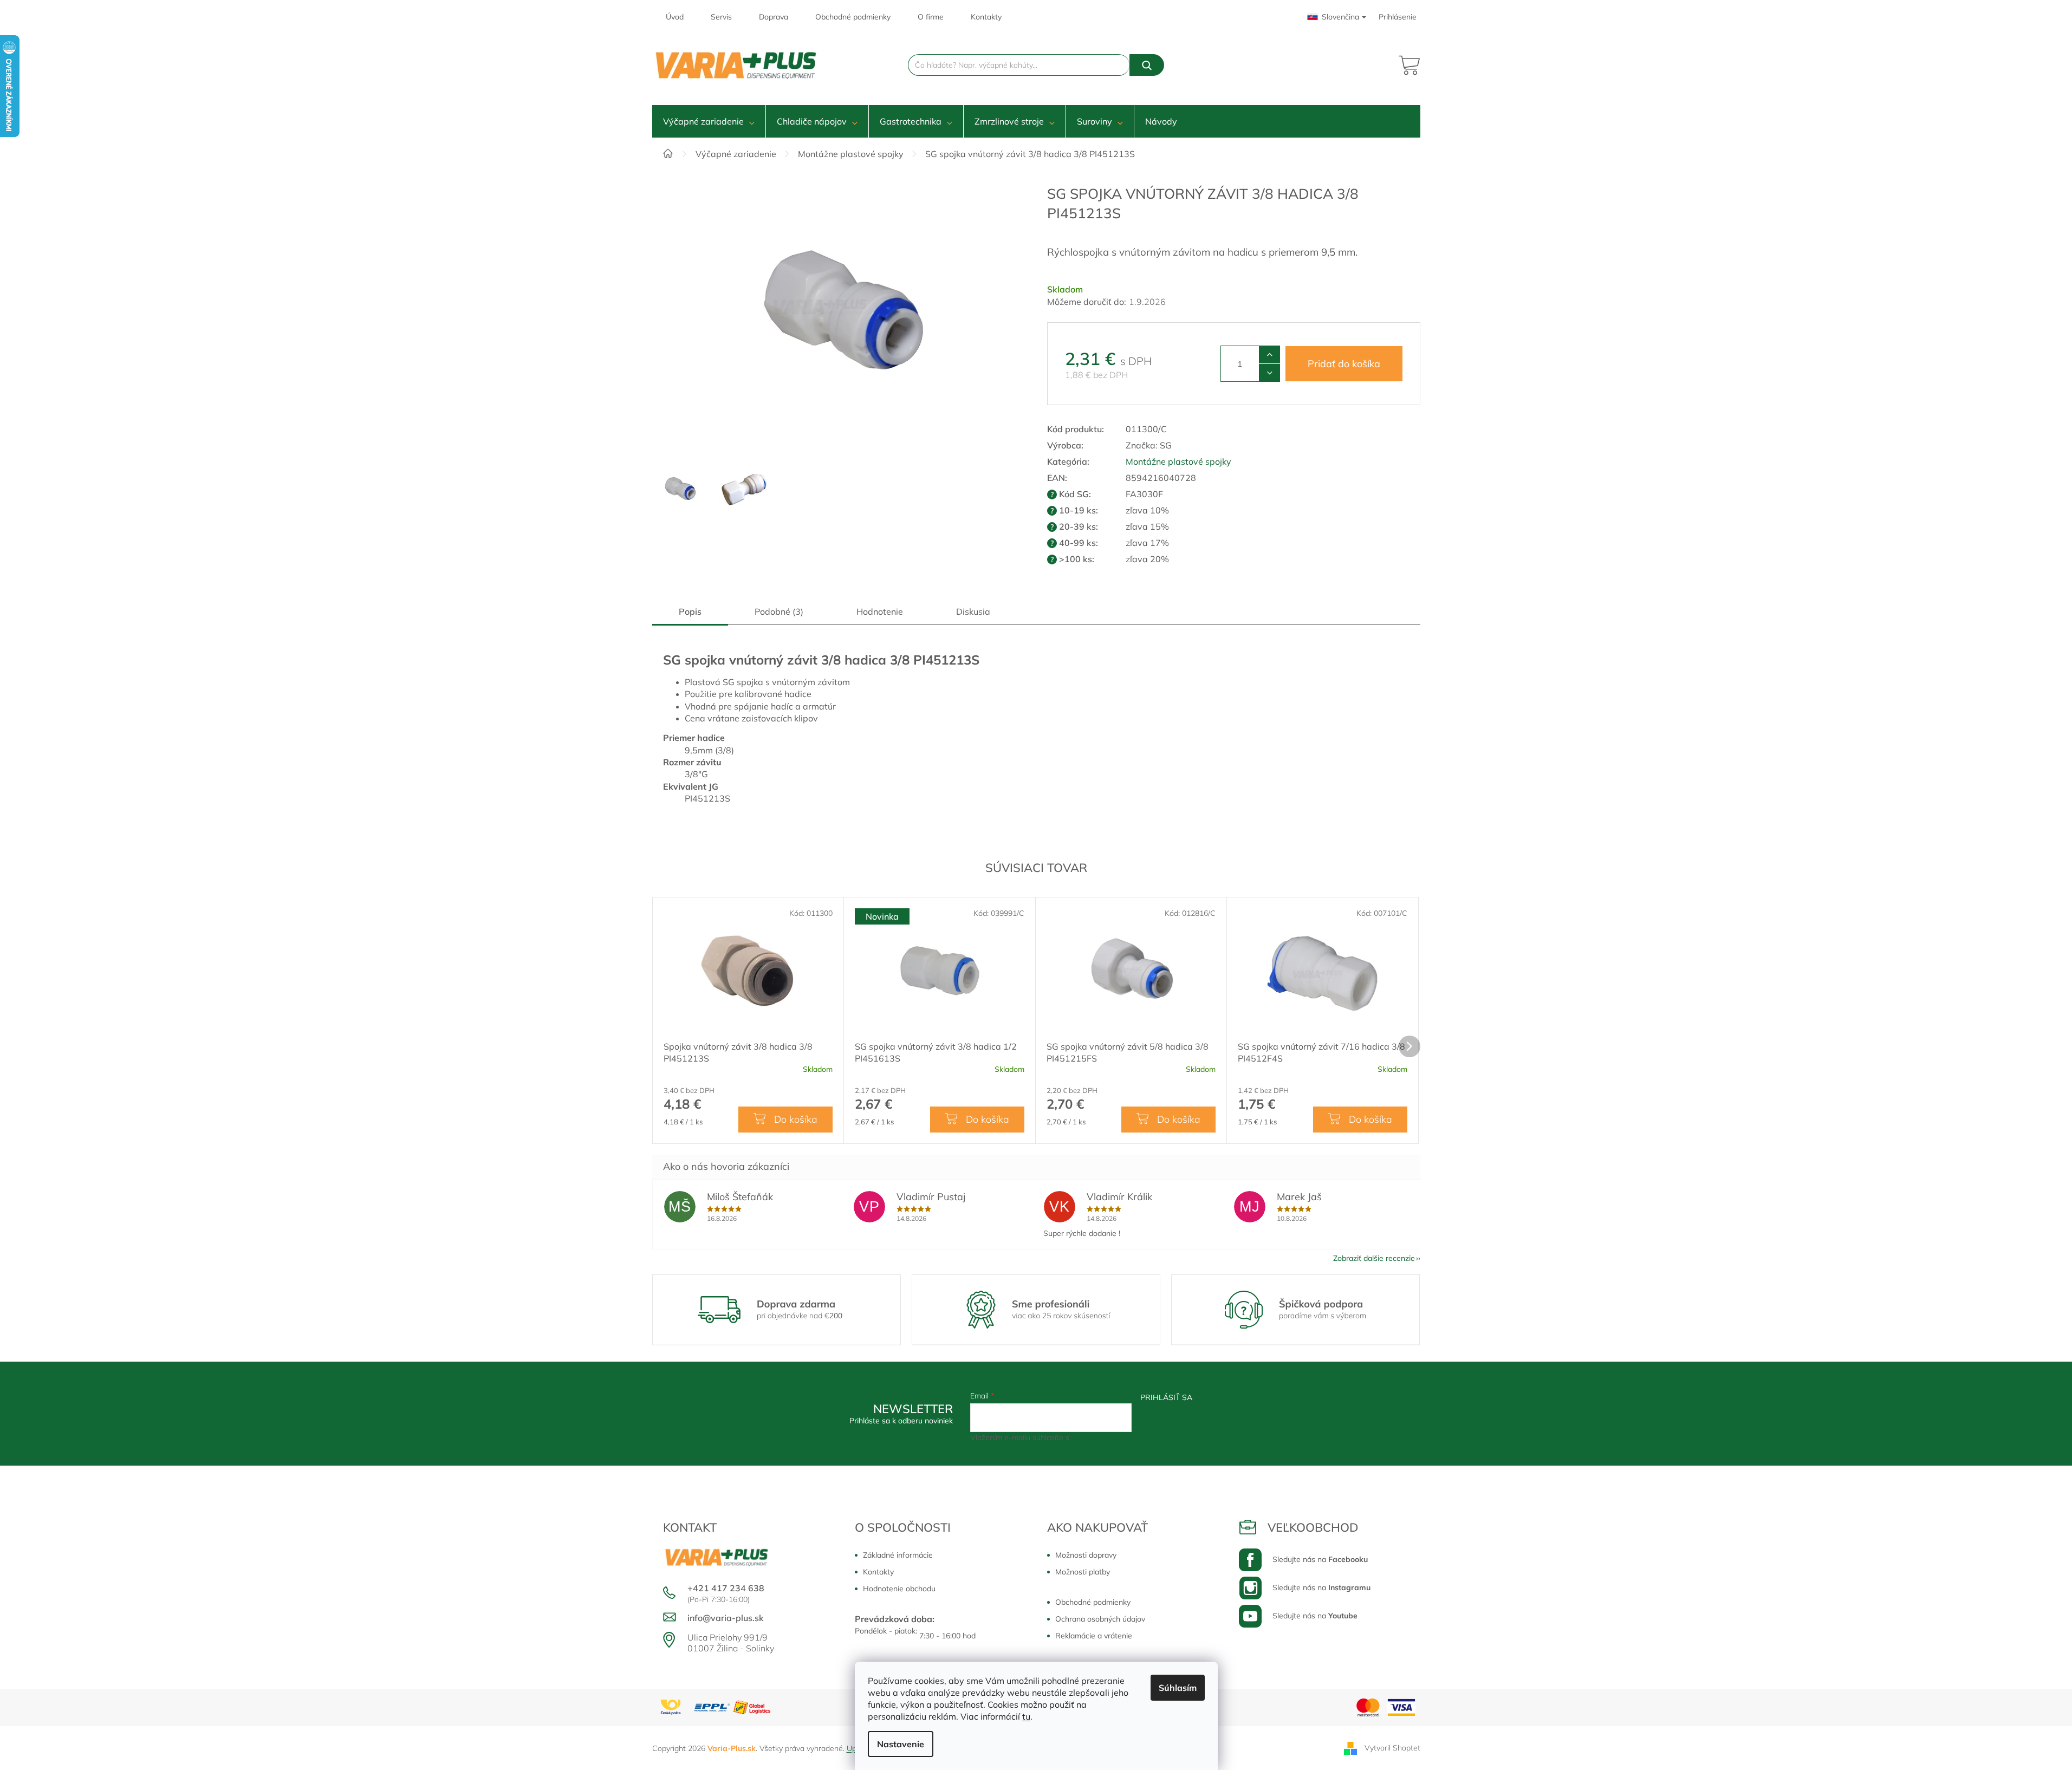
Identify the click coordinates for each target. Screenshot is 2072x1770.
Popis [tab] (690, 611)
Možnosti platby (1083, 1572)
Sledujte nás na (1320, 1559)
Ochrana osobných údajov (1100, 1619)
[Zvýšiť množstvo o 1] (1269, 355)
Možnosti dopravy (1086, 1555)
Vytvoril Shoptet (1392, 1747)
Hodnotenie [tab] (880, 611)
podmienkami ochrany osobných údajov (1139, 1437)
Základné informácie (898, 1555)
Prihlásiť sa (1166, 1397)
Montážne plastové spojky (1178, 461)
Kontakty (986, 17)
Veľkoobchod (1313, 1527)
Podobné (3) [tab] (779, 611)
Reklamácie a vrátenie (1094, 1636)
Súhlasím (1178, 1688)
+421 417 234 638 (726, 1588)
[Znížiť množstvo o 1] (1269, 373)
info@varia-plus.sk (726, 1618)
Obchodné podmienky (853, 17)
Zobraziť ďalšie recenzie (1374, 1258)
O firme (931, 17)
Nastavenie (901, 1744)
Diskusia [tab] (973, 611)
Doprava (774, 17)
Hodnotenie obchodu (899, 1589)
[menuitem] (709, 121)
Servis (721, 17)
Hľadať (1147, 65)
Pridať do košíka (1344, 364)
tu (1026, 1716)
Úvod (675, 17)
